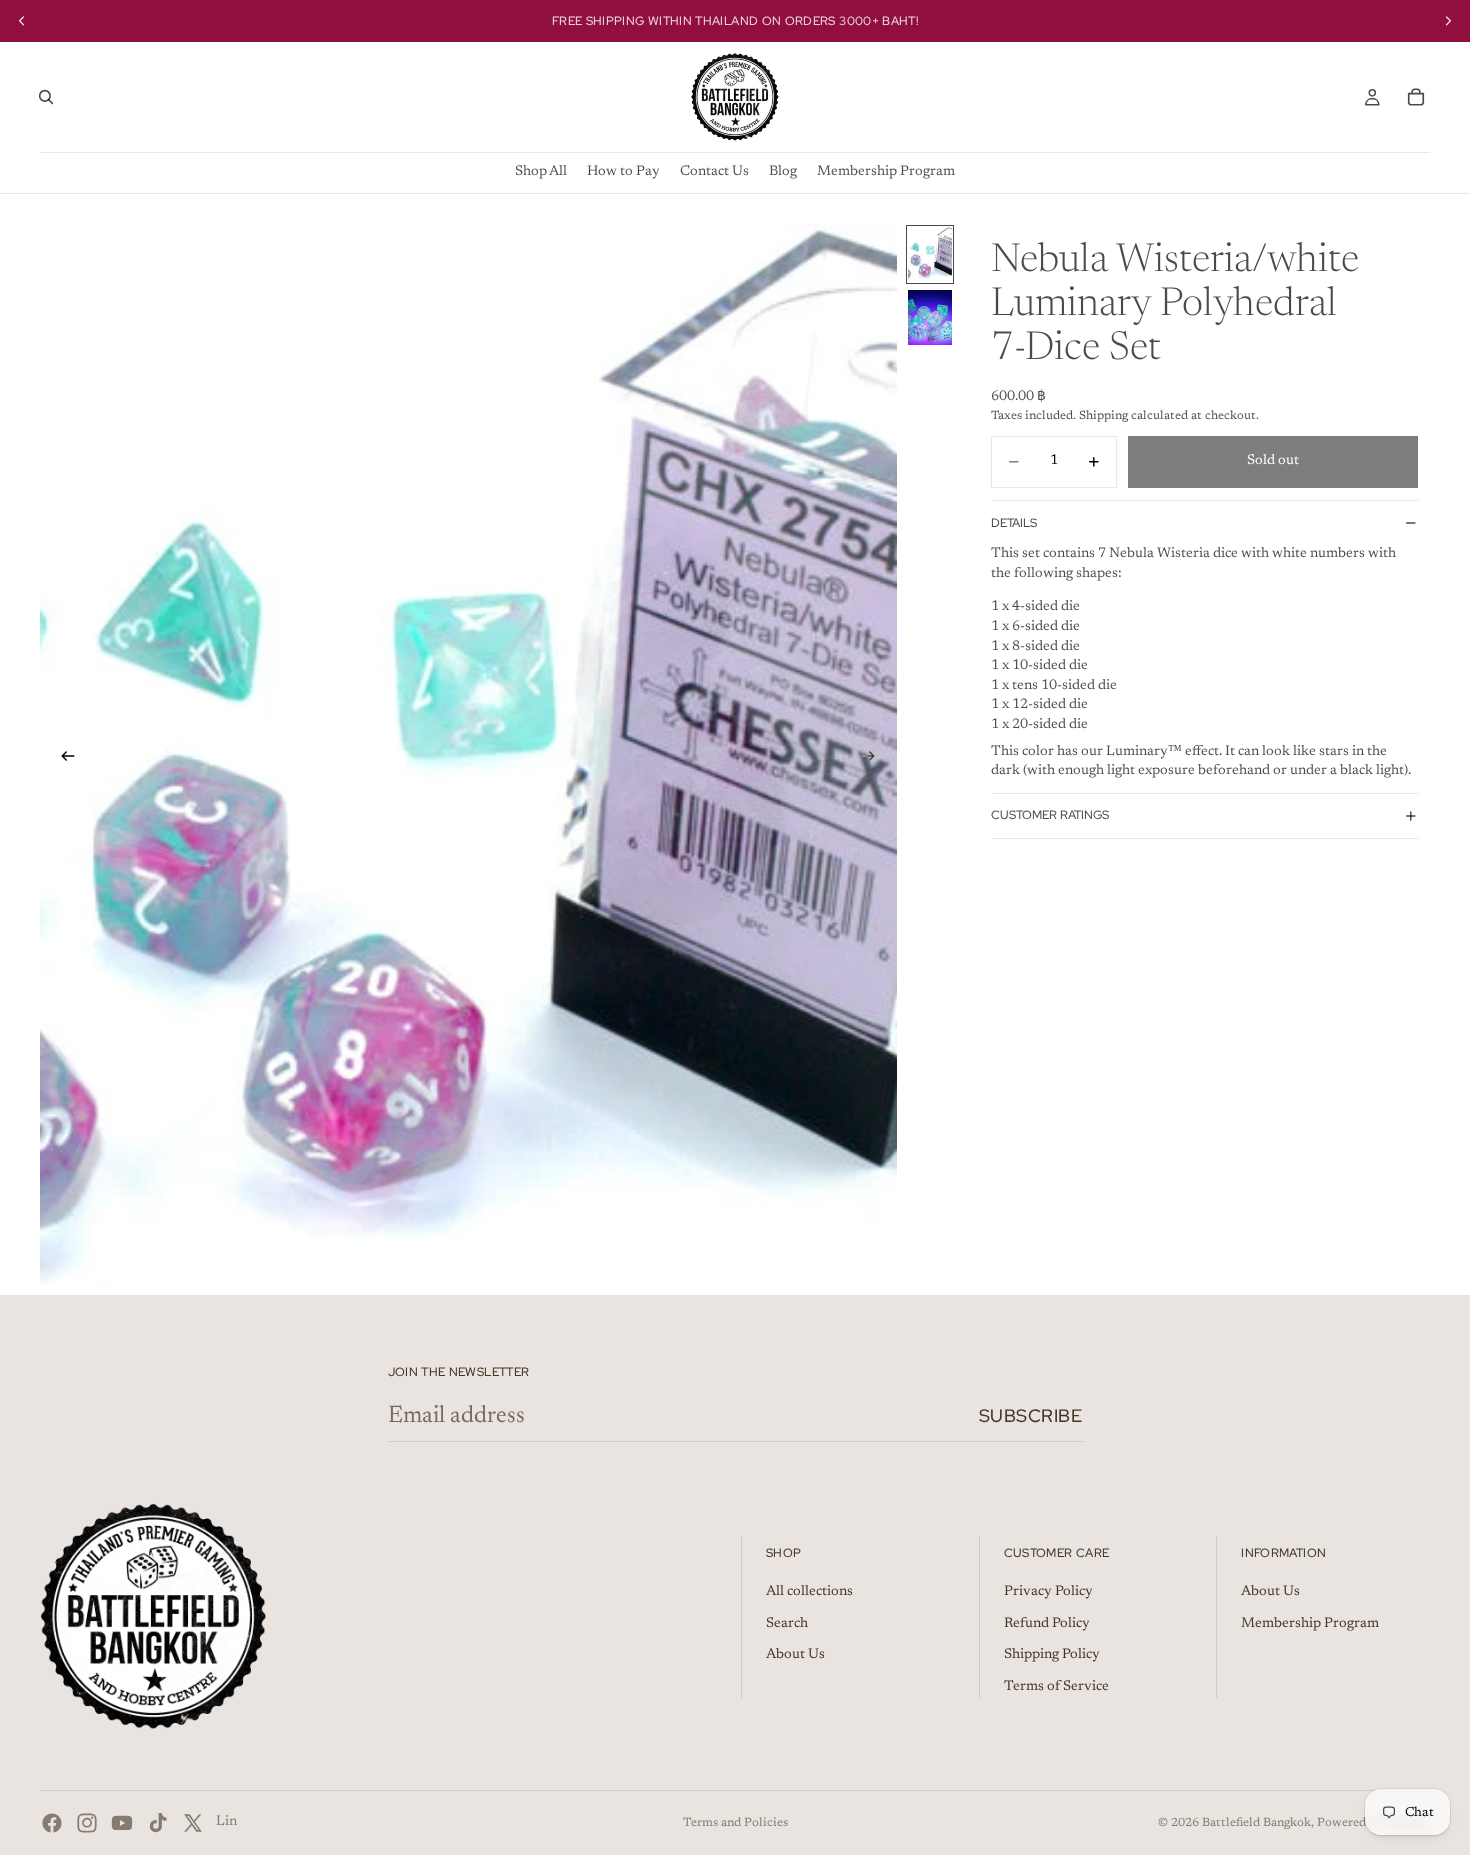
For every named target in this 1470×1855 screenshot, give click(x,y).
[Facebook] (52, 1823)
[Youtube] (122, 1823)
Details (1014, 522)
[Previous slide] (62, 759)
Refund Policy (1047, 1624)
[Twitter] (193, 1823)
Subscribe (1031, 1415)
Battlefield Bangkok (1256, 1823)
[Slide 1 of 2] (930, 254)
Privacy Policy (1048, 1592)
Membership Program (1310, 1624)
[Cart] (1416, 97)
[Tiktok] (158, 1823)
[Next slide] (875, 759)
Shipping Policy (1052, 1655)
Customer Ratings (1050, 815)
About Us (795, 1655)
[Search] (46, 97)
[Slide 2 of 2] (930, 317)
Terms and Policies (735, 1823)
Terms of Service (1056, 1687)
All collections (809, 1592)
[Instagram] (87, 1823)
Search (787, 1624)
